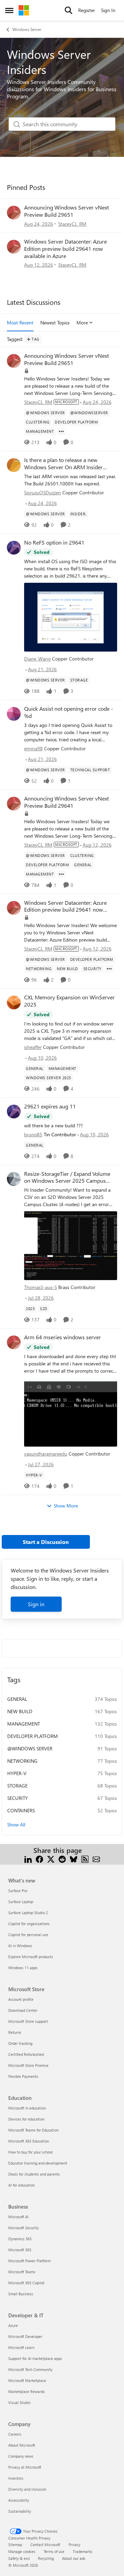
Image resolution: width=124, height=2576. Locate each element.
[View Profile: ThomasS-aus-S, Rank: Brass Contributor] (14, 1179)
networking (22, 1761)
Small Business (21, 2294)
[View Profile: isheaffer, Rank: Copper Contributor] (14, 1002)
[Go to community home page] (24, 10)
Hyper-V (17, 1773)
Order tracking (20, 2043)
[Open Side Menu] (9, 10)
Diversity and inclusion (27, 2489)
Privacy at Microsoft (25, 2467)
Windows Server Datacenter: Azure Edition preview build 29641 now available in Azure (65, 249)
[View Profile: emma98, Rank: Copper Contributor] (14, 714)
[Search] (69, 10)
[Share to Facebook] (39, 1859)
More (82, 323)
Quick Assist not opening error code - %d (69, 712)
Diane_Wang (37, 659)
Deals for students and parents (34, 2174)
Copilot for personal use (28, 1935)
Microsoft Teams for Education (33, 2130)
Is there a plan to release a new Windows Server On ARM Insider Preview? (63, 464)
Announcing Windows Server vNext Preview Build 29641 (66, 802)
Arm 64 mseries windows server (63, 1337)
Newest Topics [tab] (55, 323)
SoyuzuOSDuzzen (43, 492)
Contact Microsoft (45, 2545)
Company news (21, 2456)
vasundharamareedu (46, 1454)
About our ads (74, 2558)
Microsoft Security (23, 2228)
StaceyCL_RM (72, 224)
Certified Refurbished (26, 2054)
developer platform (33, 1736)
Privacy (74, 2545)
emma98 (33, 748)
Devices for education (26, 2119)
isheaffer (33, 1047)
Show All (16, 1824)
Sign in (36, 1604)
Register (87, 10)
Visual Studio (19, 2402)
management (24, 1724)
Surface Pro (18, 1891)
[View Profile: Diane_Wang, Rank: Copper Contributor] (14, 548)
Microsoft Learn (21, 2347)
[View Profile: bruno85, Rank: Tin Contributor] (14, 1112)
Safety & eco (19, 2558)
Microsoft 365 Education (29, 2141)
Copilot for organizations (29, 1924)
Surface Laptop (21, 1902)
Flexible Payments (23, 2076)
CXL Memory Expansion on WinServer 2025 (69, 1001)
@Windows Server (30, 1748)
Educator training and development (38, 2163)
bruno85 (33, 1134)
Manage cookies (22, 2551)
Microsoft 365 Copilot (26, 2283)
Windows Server (27, 29)
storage (17, 1786)
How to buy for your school (30, 2152)
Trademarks (82, 2551)
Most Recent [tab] (20, 323)
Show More (66, 1506)
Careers (15, 2434)
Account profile (21, 1999)
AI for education (22, 2185)
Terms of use (54, 2551)
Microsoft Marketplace (27, 2380)
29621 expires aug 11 (50, 1106)
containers (21, 1810)
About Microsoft (22, 2445)
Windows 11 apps (23, 1968)
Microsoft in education (27, 2108)
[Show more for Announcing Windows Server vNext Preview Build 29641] (61, 874)
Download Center (23, 2010)
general (17, 1699)
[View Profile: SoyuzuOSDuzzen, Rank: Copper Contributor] (14, 465)
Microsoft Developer (25, 2336)
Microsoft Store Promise (28, 2065)
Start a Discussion (46, 1542)
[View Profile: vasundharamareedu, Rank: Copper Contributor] (14, 1342)
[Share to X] (51, 1859)
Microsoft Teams (22, 2272)
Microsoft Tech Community (30, 2369)
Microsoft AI (18, 2217)
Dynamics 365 (20, 2239)
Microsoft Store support (28, 2021)
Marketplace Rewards (27, 2391)
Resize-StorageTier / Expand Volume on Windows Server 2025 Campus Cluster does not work (67, 1178)
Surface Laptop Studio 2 (28, 1913)
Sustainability (20, 2511)
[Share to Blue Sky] (74, 1859)
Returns (15, 2032)
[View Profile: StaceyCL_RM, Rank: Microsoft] (14, 213)
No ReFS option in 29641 (54, 543)
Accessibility (19, 2500)
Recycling (46, 2558)
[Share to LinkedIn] (28, 1859)
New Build (20, 1711)
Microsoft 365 (20, 2250)
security (18, 1798)
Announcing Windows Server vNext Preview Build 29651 (66, 211)
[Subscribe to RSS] (85, 1859)
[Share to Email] (96, 1859)
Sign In (108, 10)
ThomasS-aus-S (40, 1287)
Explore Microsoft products (31, 1957)
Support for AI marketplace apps (35, 2358)
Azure (13, 2325)
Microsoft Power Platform (29, 2261)
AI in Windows (20, 1946)
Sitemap (15, 2545)
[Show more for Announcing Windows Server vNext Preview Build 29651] (61, 431)
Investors (16, 2478)
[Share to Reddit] (62, 1859)
